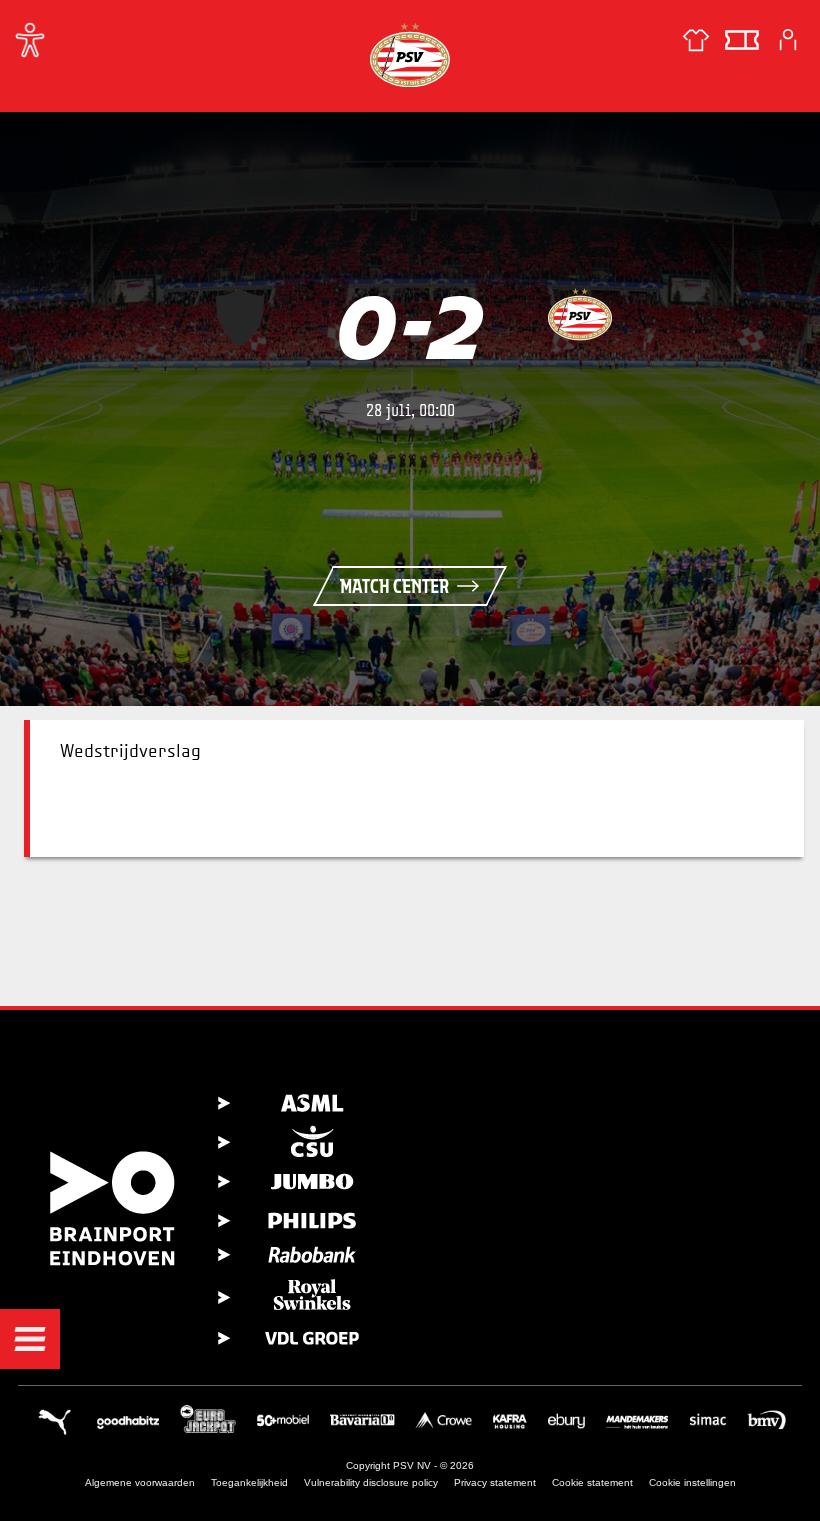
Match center (394, 586)
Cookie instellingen (692, 1482)
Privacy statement (495, 1482)
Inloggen (788, 40)
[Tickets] (742, 40)
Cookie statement (592, 1482)
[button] (30, 1339)
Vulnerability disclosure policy (371, 1482)
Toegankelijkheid (249, 1482)
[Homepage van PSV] (410, 54)
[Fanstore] (696, 40)
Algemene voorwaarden (140, 1482)
